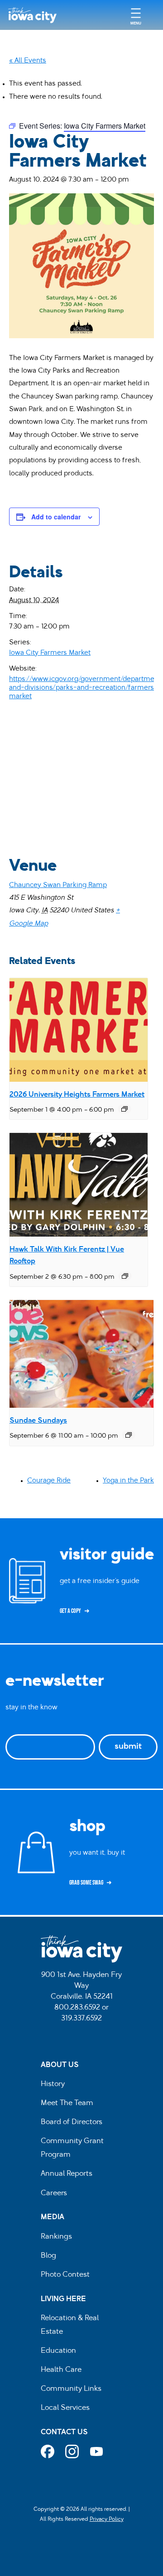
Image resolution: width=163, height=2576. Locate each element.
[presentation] (79, 1030)
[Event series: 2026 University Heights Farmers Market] (125, 1109)
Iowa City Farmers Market (50, 653)
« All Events (28, 61)
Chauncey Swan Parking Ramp (58, 885)
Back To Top (151, 917)
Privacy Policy (107, 2519)
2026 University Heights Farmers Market (77, 1095)
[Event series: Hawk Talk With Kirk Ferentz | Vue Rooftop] (125, 1276)
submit (128, 1747)
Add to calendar (56, 517)
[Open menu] (136, 15)
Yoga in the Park (128, 1481)
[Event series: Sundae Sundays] (129, 1435)
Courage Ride (49, 1481)
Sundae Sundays (38, 1421)
